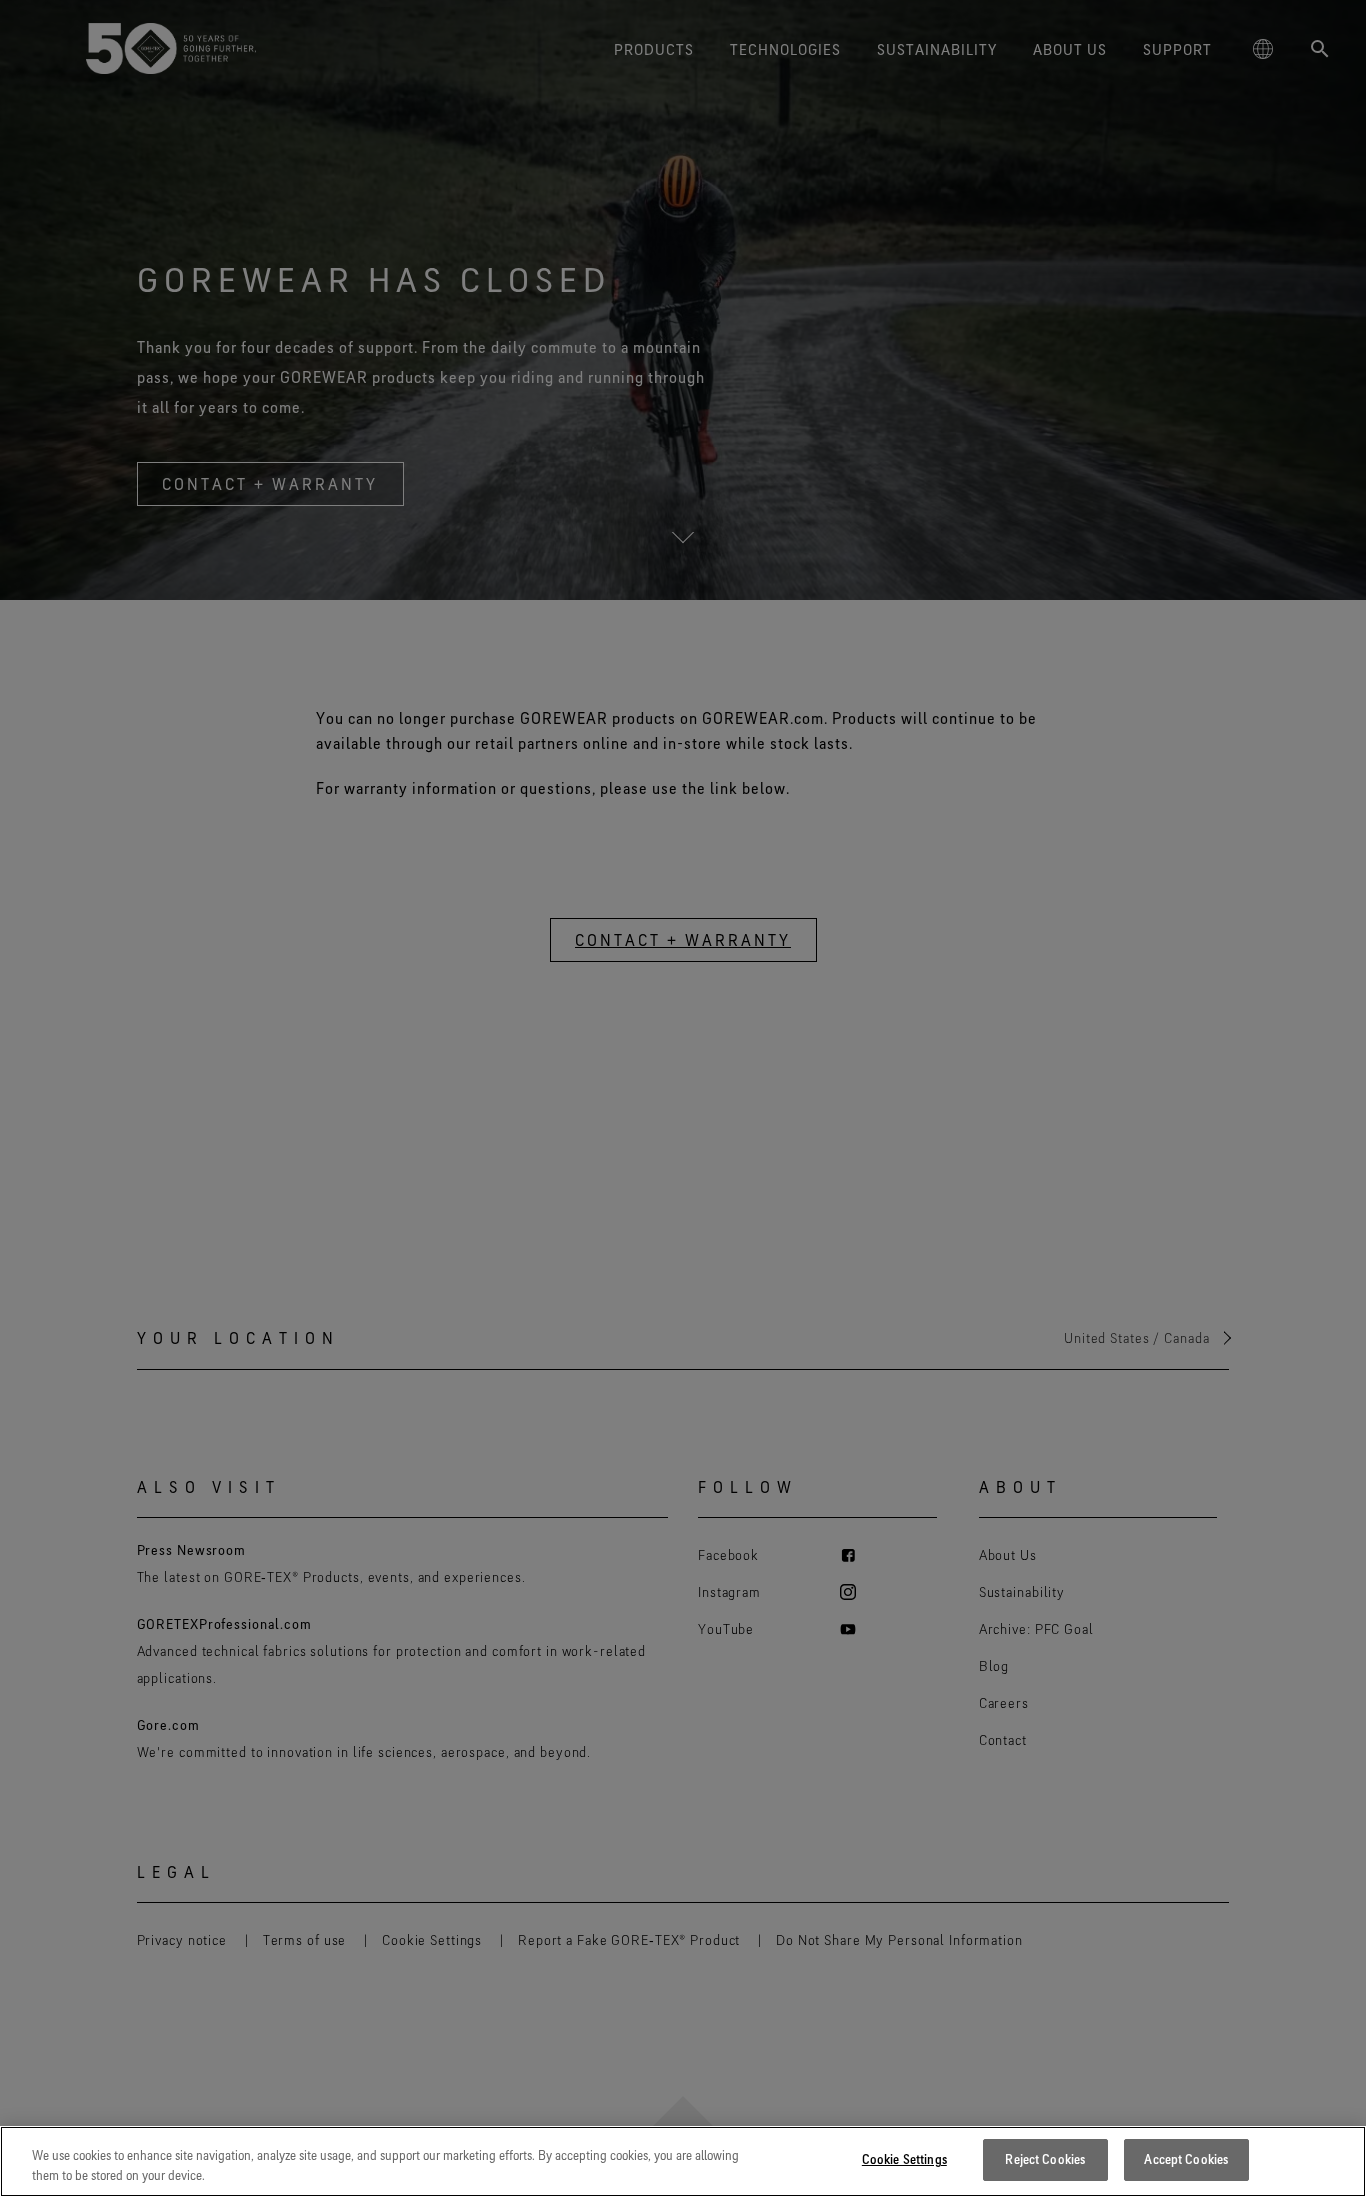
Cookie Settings (904, 2159)
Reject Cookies (1045, 2159)
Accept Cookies (1186, 2159)
